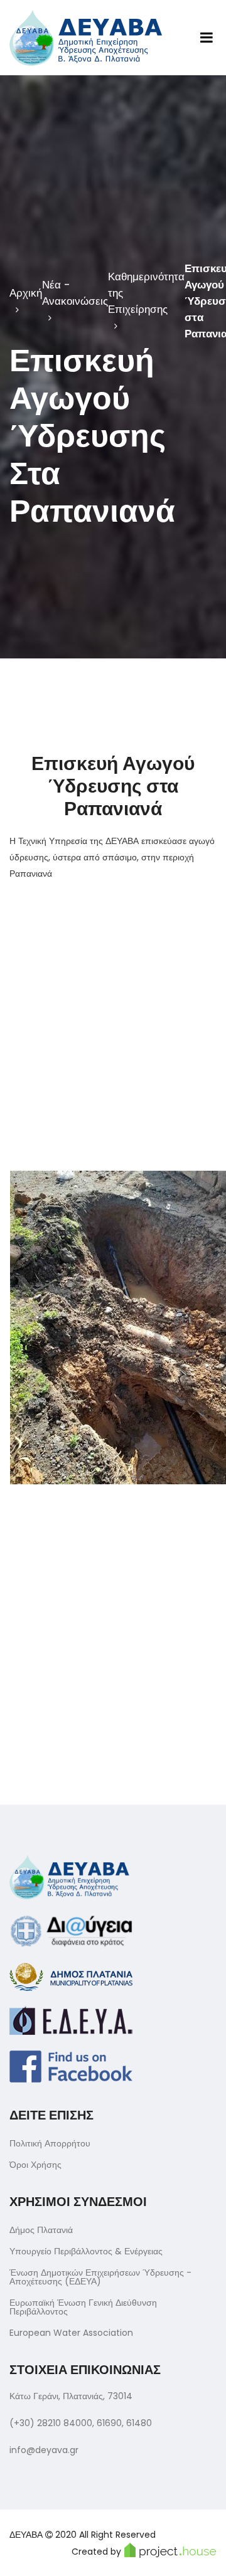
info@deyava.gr (44, 2450)
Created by (96, 2552)
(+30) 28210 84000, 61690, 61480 (81, 2423)
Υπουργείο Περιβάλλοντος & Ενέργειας (86, 2251)
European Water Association (71, 2333)
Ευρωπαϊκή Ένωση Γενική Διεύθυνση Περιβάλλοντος (83, 2307)
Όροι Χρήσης (35, 2165)
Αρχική (26, 293)
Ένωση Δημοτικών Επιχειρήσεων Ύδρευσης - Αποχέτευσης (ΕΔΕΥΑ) (100, 2277)
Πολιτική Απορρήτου (50, 2143)
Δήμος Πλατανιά (41, 2230)
